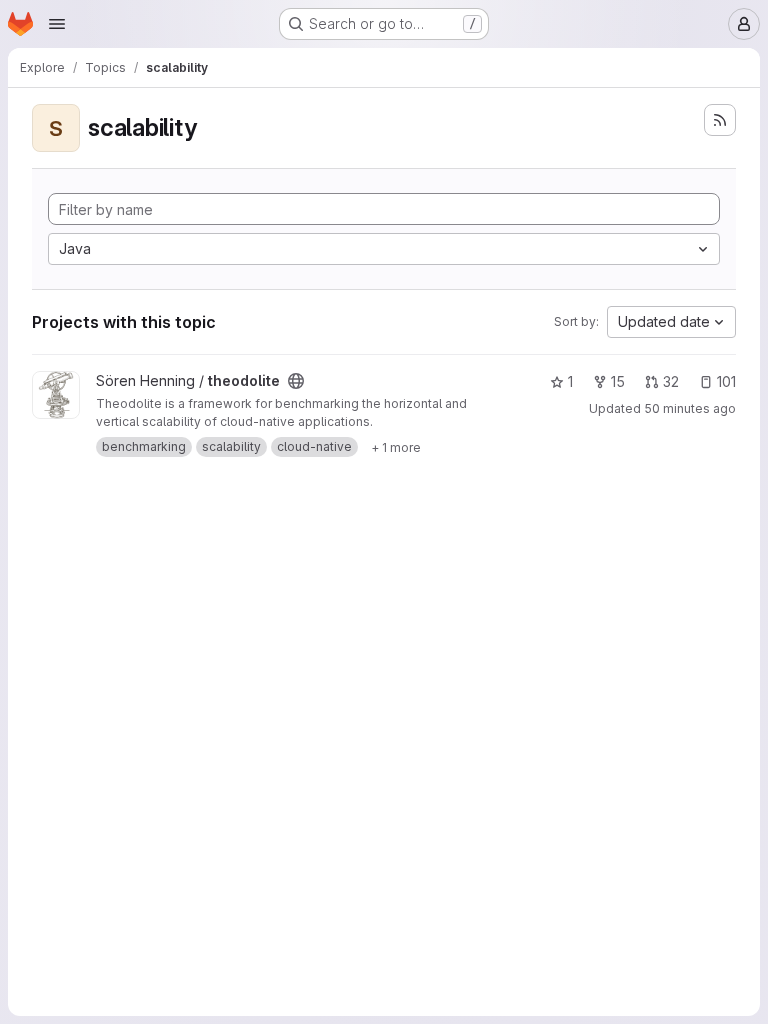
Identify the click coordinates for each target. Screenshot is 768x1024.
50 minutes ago (690, 408)
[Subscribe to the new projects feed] (720, 120)
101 (726, 381)
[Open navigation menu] (57, 24)
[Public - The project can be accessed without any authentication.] (296, 381)
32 (671, 381)
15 (618, 381)
